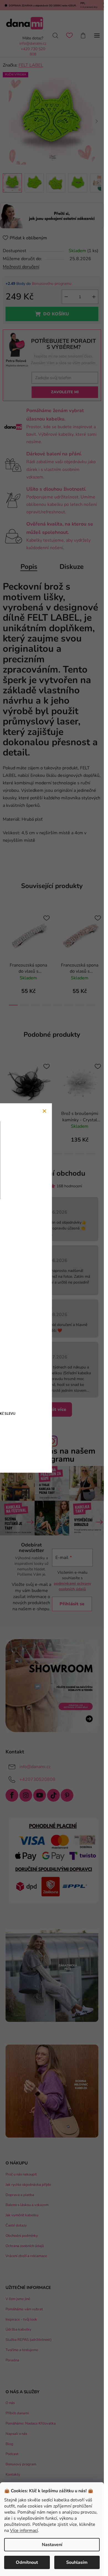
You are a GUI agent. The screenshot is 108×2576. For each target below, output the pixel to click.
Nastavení (52, 2545)
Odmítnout (27, 2562)
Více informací (24, 2531)
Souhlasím (77, 2562)
